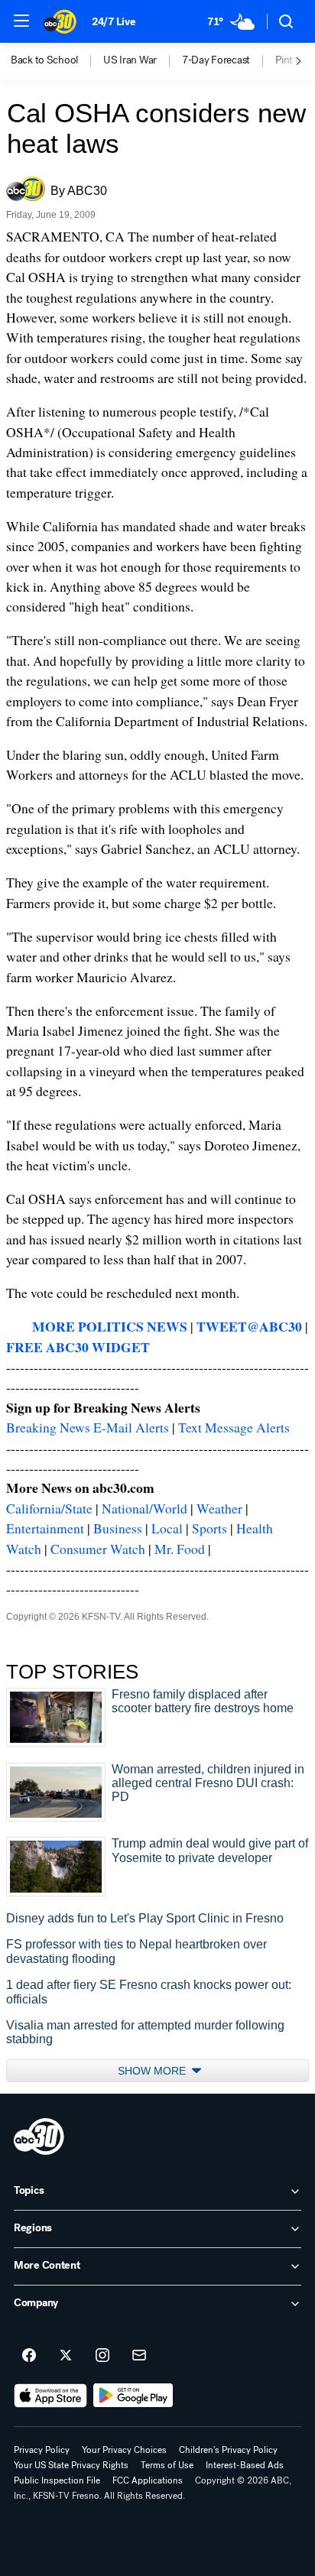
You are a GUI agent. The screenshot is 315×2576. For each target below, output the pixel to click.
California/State (49, 1508)
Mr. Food (180, 1549)
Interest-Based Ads (245, 2465)
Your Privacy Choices (124, 2450)
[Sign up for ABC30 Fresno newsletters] (139, 2356)
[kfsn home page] (39, 2136)
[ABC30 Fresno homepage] (60, 21)
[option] (57, 61)
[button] (21, 21)
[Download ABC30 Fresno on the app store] (50, 2396)
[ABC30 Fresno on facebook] (29, 2356)
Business (118, 1528)
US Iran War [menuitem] (130, 60)
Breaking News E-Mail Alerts (88, 1427)
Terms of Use (167, 2465)
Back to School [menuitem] (44, 60)
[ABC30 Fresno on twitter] (66, 2356)
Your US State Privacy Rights (71, 2465)
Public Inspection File (57, 2480)
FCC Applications (148, 2480)
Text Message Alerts (234, 1427)
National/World (145, 1508)
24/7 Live (114, 22)
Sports (209, 1528)
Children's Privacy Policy (228, 2450)
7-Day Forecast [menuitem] (216, 60)
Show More (153, 2071)
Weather (219, 1508)
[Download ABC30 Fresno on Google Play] (133, 2396)
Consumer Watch (98, 1549)
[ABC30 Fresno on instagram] (102, 2356)
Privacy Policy (42, 2450)
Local (167, 1528)
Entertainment (45, 1528)
